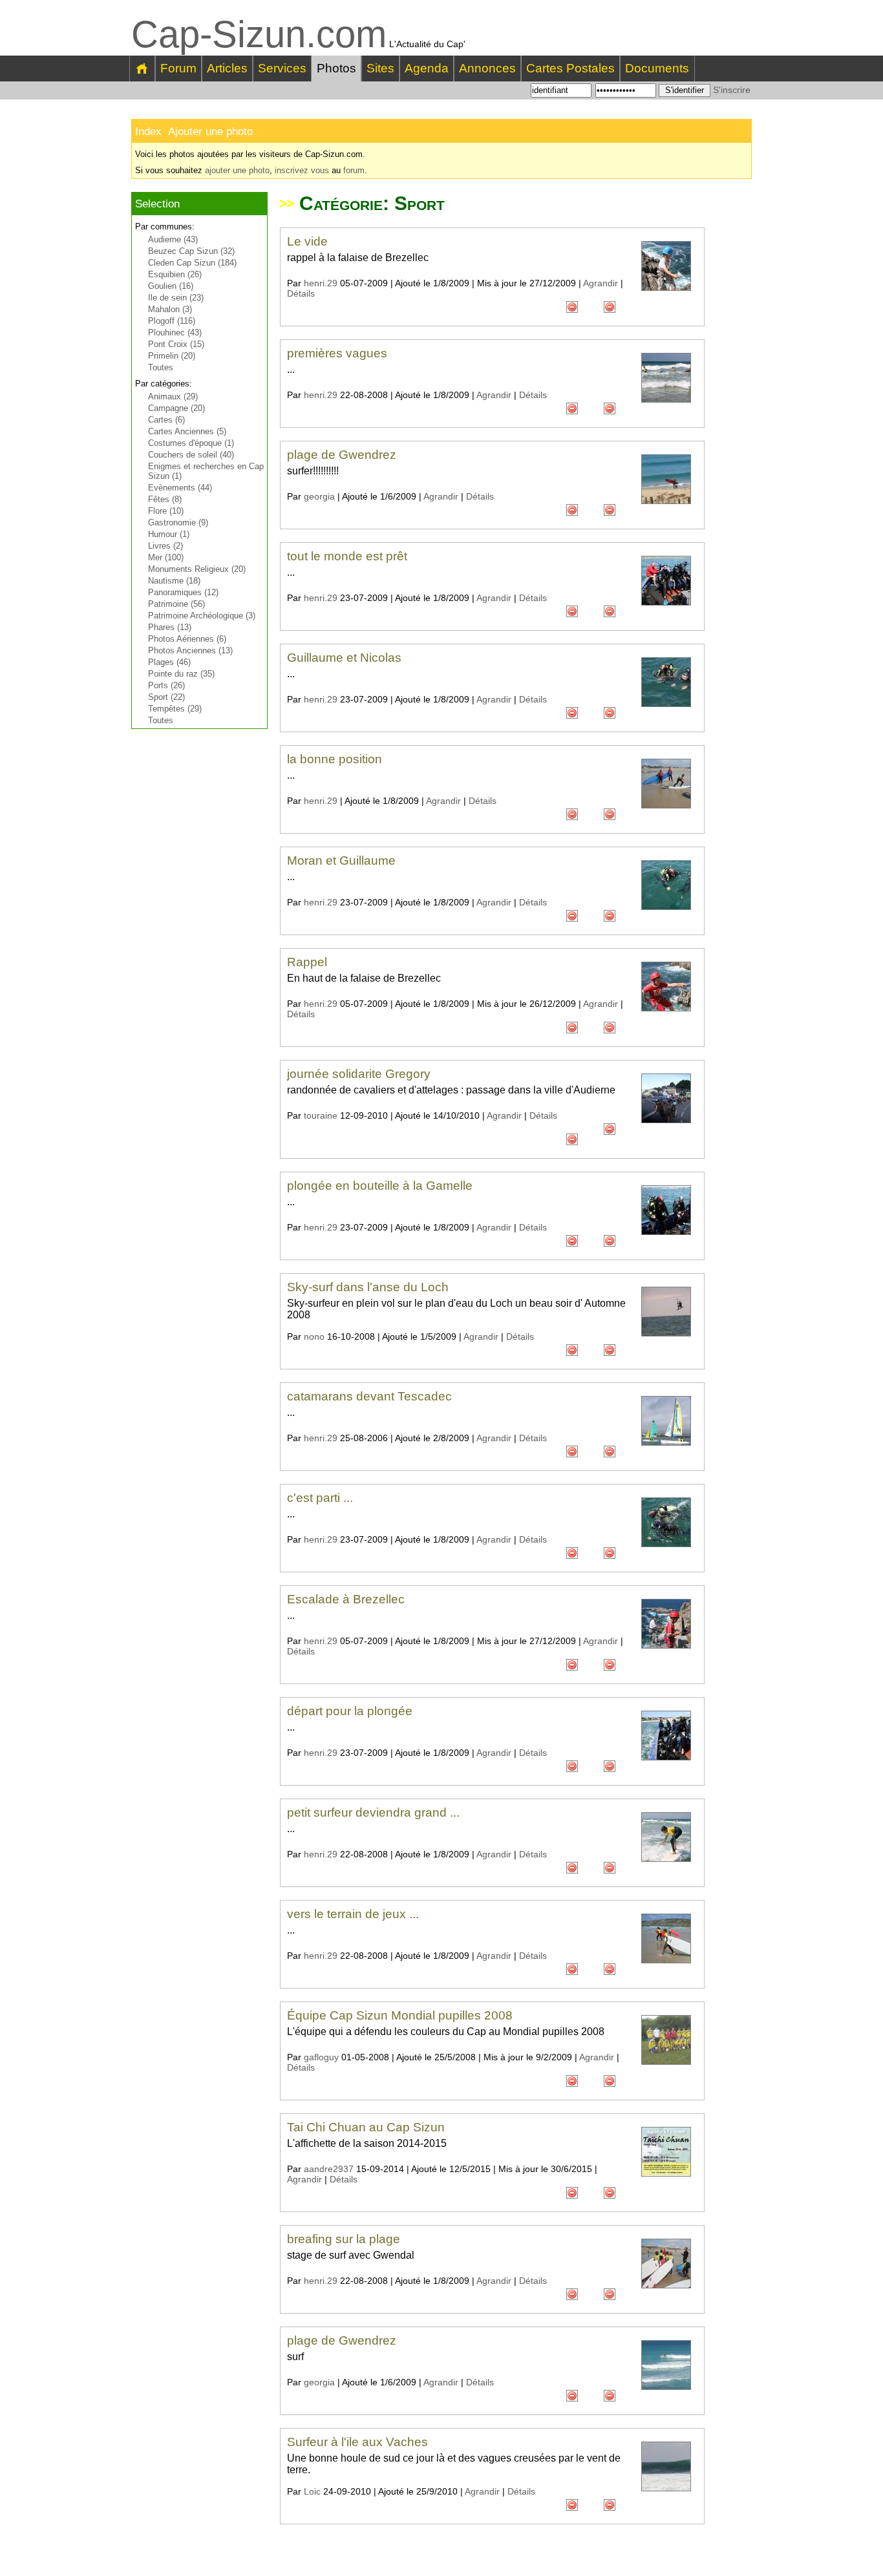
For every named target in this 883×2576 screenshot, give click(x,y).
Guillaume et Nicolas (344, 658)
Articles (227, 68)
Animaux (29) (173, 396)
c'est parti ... (320, 1498)
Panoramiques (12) (183, 592)
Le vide (307, 241)
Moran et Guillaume (341, 860)
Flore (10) (166, 511)
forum (354, 170)
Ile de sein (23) (176, 298)
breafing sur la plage (344, 2239)
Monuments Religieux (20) (197, 569)
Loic (312, 2491)
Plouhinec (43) (175, 333)
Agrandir (601, 283)
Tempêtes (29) (175, 709)
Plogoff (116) (172, 321)
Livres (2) (165, 546)
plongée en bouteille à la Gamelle (380, 1186)
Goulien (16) (171, 286)
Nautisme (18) (174, 581)
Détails (301, 293)
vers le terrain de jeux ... (353, 1914)
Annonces (487, 68)
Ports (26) (166, 685)
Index (148, 132)
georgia (319, 496)
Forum (178, 68)
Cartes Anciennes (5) (187, 431)
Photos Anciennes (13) (190, 650)
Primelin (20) (172, 356)
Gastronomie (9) (178, 523)
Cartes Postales (570, 68)
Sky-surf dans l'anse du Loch (368, 1287)
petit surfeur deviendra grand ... (373, 1812)
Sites (380, 68)
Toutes (161, 367)
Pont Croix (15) (176, 344)
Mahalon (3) (170, 309)
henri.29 (321, 283)
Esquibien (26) (175, 274)
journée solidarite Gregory (359, 1074)
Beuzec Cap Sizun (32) (191, 251)
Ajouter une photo (210, 132)
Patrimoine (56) (176, 604)
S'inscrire (732, 90)
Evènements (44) (180, 488)
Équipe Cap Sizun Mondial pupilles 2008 (400, 2015)
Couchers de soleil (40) (191, 455)
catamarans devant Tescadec (369, 1396)
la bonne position (335, 759)
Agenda (427, 68)
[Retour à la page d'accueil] (143, 69)
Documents (657, 68)
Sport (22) (166, 697)
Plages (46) (169, 662)
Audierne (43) (173, 239)
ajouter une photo (237, 170)
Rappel (307, 962)
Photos (336, 68)
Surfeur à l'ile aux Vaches (357, 2442)
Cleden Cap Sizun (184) (192, 263)
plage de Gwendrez (342, 455)
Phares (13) (170, 627)
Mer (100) (166, 557)
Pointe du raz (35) (181, 674)
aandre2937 (329, 2169)
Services (282, 68)
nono (314, 1336)
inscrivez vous (302, 170)
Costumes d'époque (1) (191, 443)
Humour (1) (169, 534)
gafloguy (321, 2057)
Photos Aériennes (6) (187, 639)
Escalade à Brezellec (346, 1599)
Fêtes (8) (165, 499)
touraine (321, 1115)
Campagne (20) (176, 408)
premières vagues (337, 353)
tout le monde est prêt (347, 556)
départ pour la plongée (350, 1711)
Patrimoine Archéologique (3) (202, 616)
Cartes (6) (166, 420)
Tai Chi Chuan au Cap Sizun (366, 2127)
